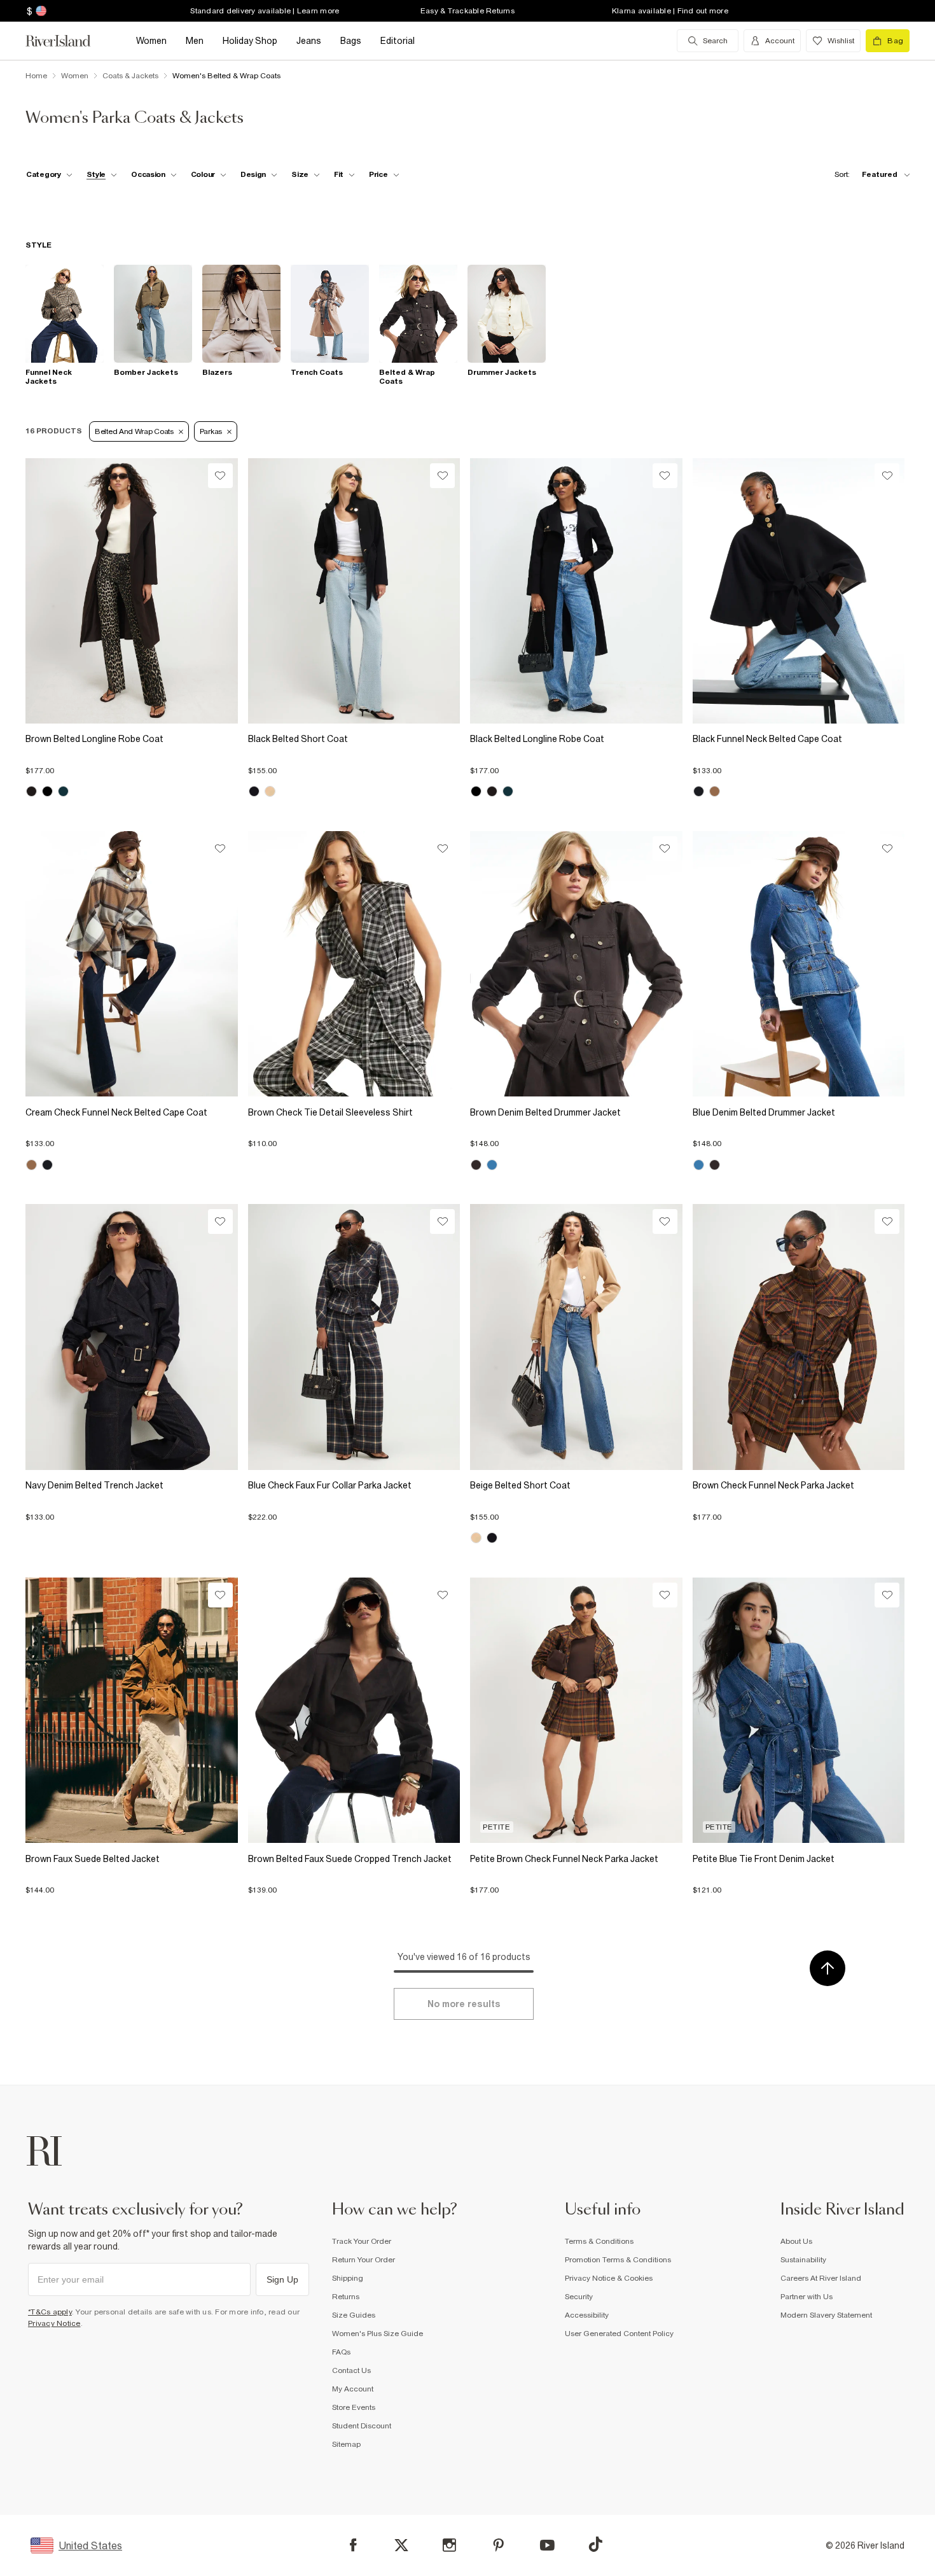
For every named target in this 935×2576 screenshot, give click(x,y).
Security (579, 2297)
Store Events (354, 2407)
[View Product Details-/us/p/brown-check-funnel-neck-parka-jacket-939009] (799, 1337)
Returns (346, 2297)
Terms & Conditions (599, 2241)
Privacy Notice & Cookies (609, 2278)
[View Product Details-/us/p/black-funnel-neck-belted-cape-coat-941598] (799, 591)
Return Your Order (364, 2260)
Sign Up (282, 2279)
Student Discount (362, 2426)
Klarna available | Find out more (670, 11)
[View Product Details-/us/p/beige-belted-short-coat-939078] (576, 1337)
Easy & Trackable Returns (468, 11)
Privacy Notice (54, 2323)
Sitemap (346, 2444)
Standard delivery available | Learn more (265, 11)
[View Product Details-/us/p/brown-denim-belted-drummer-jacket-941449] (576, 964)
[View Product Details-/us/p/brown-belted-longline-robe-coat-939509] (132, 591)
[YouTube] (547, 2545)
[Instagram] (449, 2545)
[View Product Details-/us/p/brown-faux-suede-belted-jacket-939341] (132, 1710)
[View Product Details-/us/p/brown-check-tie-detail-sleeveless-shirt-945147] (354, 964)
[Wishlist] (220, 476)
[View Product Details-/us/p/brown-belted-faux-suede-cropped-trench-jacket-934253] (354, 1710)
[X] (401, 2545)
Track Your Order (362, 2241)
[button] (132, 764)
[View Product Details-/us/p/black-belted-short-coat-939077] (354, 591)
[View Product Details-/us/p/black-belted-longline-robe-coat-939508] (576, 591)
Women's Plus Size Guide (377, 2334)
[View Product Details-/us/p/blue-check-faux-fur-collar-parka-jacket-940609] (354, 1337)
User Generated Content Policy (619, 2334)
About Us (796, 2241)
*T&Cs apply (50, 2312)
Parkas (211, 431)
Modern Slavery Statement (826, 2315)
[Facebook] (353, 2545)
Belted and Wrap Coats (134, 431)
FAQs (341, 2352)
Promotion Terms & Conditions (618, 2260)
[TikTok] (595, 2544)
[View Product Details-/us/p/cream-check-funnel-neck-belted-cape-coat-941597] (132, 964)
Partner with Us (807, 2297)
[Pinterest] (498, 2545)
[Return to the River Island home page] (67, 41)
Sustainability (803, 2260)
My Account (353, 2389)
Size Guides (354, 2315)
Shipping (348, 2278)
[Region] (40, 11)
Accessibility (587, 2315)
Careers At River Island (821, 2278)
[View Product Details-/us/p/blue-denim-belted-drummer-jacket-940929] (799, 964)
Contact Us (351, 2370)
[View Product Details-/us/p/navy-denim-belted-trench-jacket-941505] (132, 1337)
